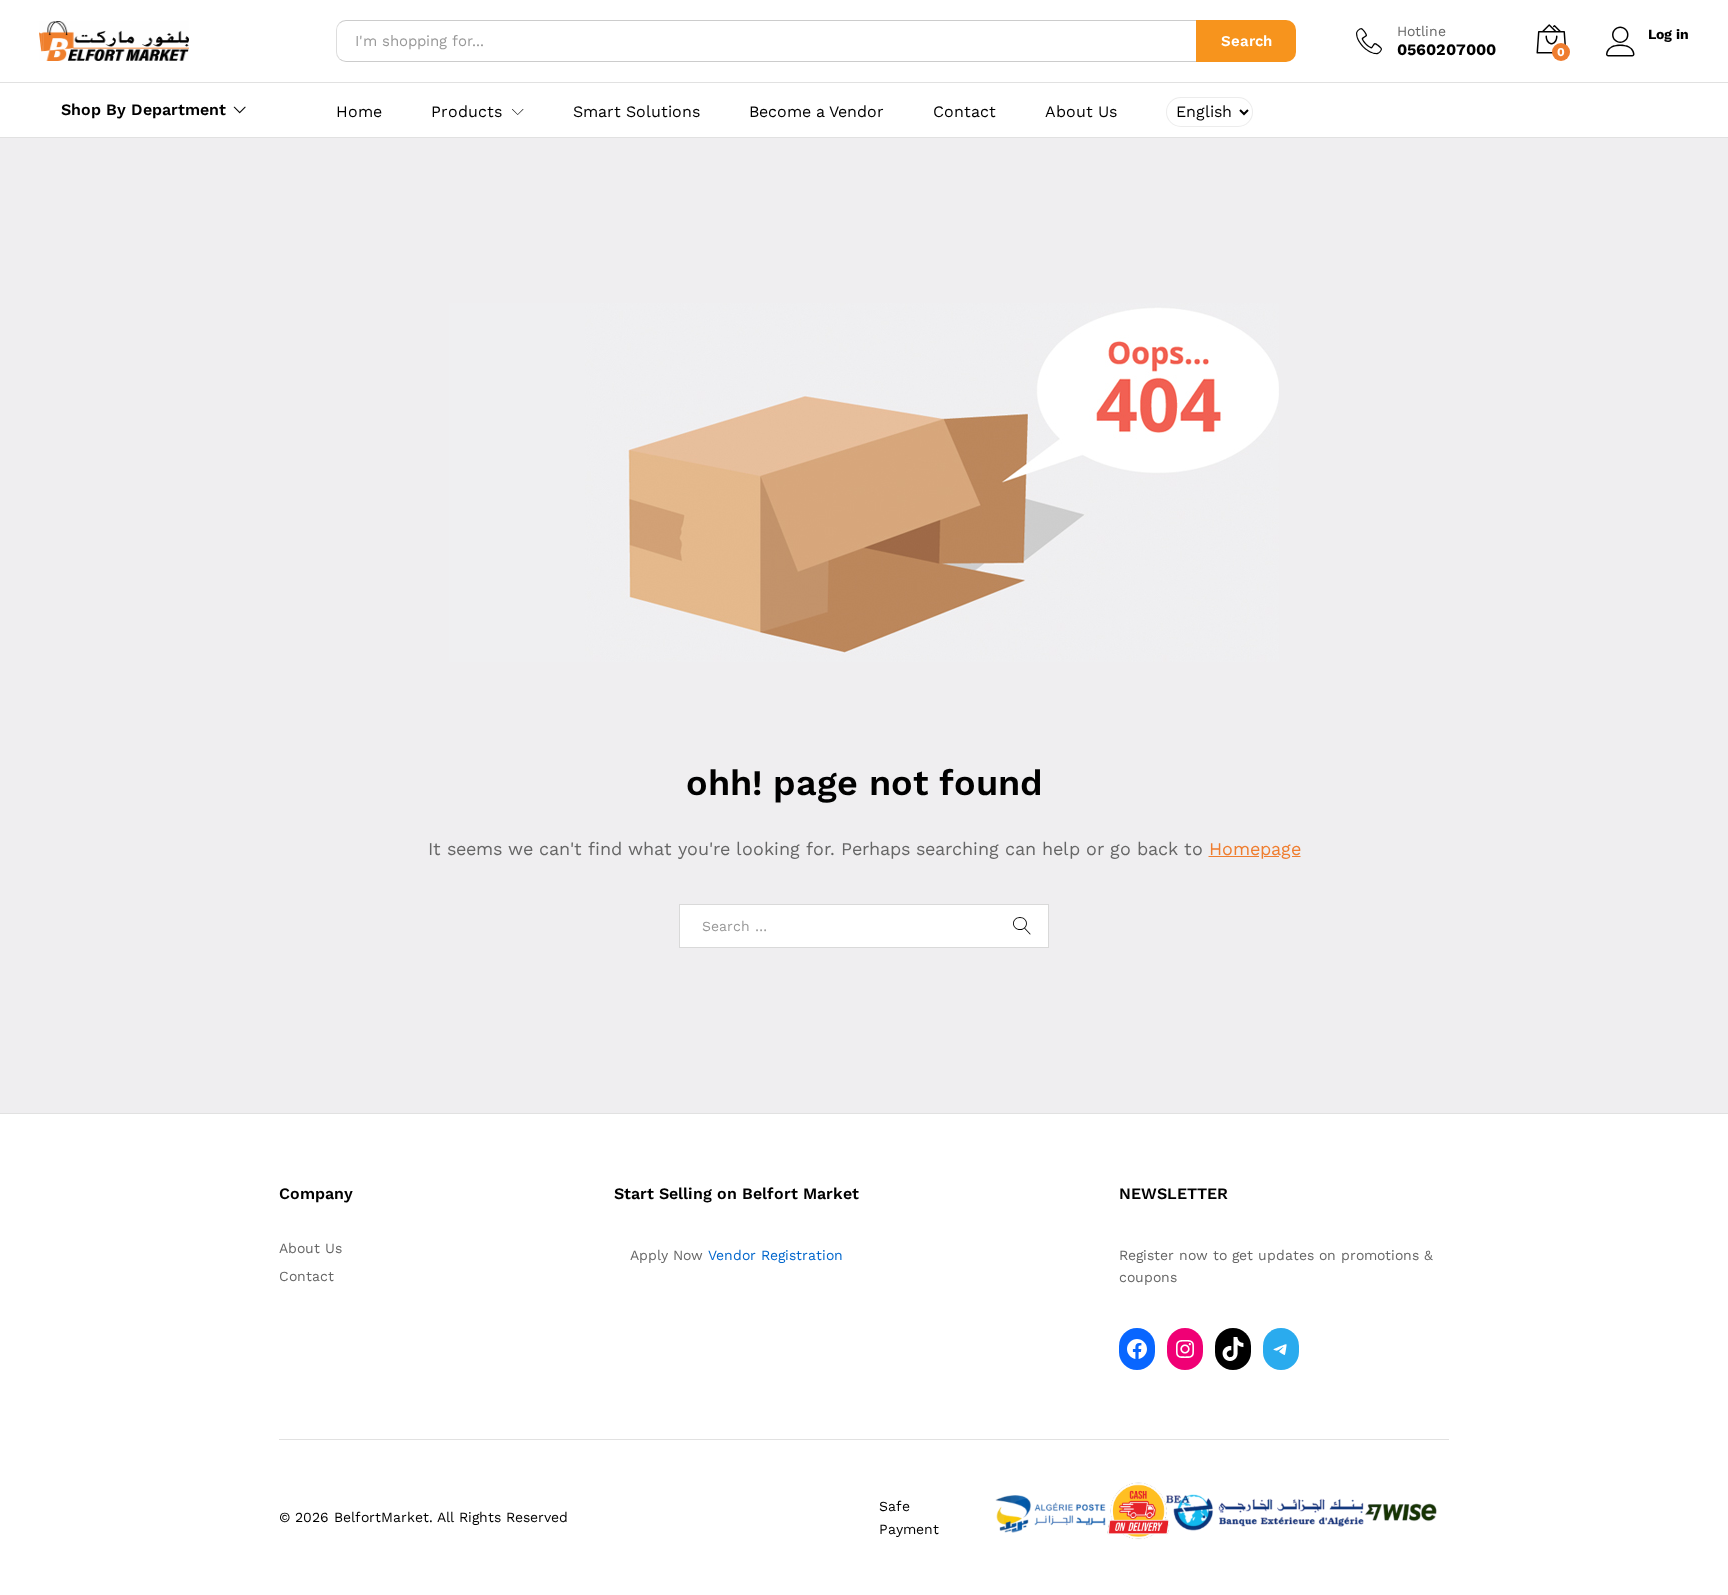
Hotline (1421, 31)
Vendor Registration (775, 1255)
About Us (1081, 112)
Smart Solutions (636, 112)
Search (1246, 41)
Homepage (1255, 848)
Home (359, 112)
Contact (964, 112)
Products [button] (466, 112)
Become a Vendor (816, 112)
